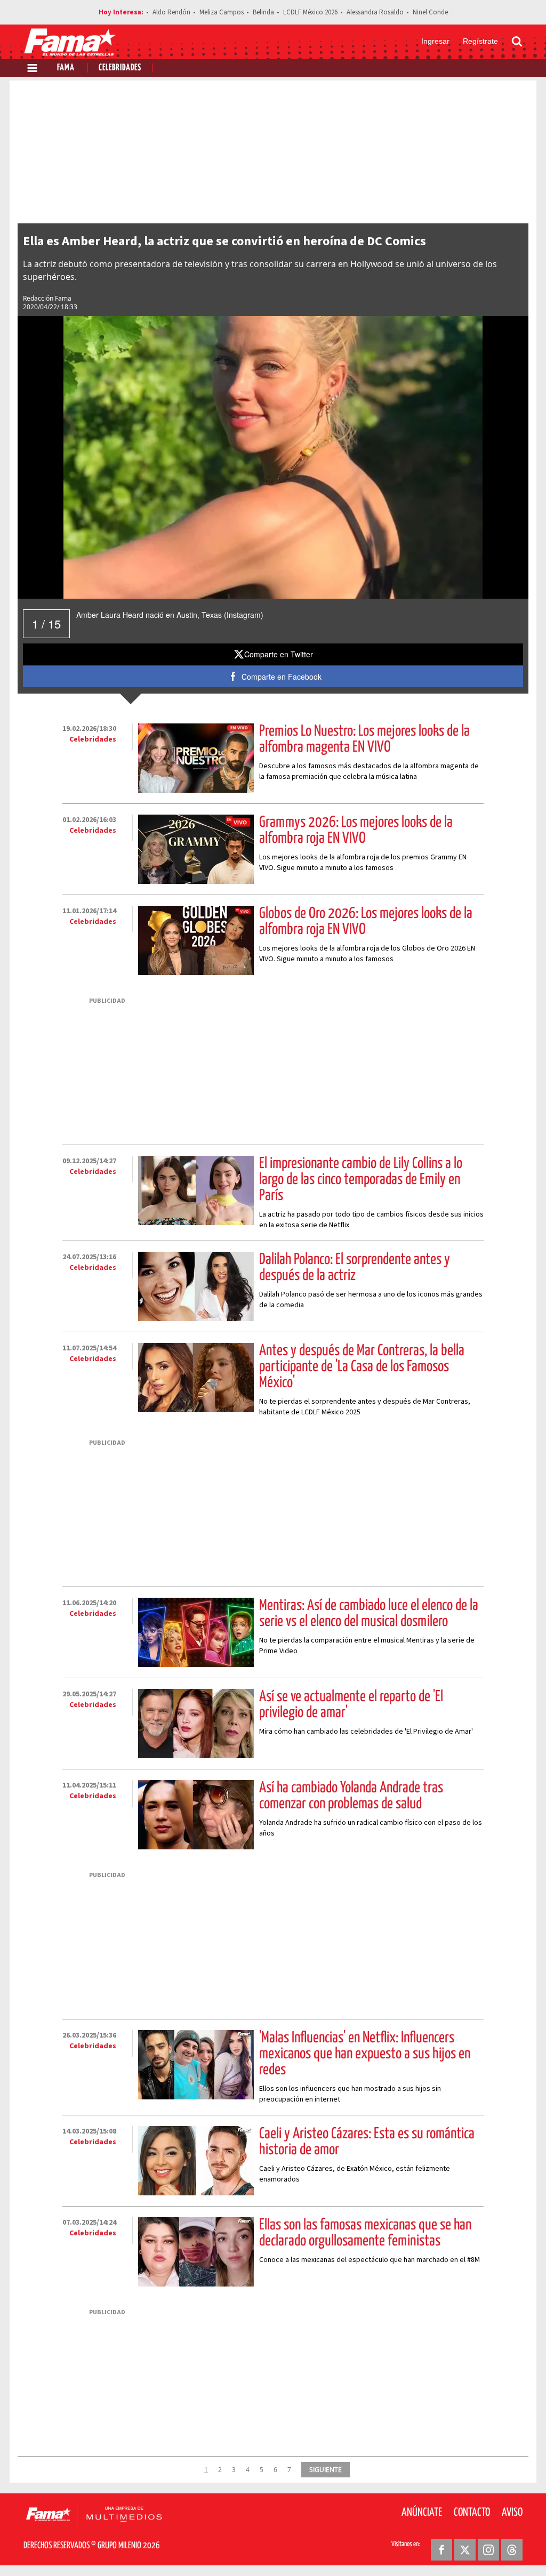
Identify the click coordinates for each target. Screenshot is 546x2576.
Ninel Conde (430, 12)
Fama (66, 68)
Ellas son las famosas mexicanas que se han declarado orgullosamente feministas (365, 2233)
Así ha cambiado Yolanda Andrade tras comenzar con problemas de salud (351, 1796)
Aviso (512, 2513)
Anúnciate (422, 2513)
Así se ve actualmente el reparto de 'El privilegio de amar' (351, 1705)
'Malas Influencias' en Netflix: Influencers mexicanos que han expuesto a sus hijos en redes (365, 2054)
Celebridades (120, 68)
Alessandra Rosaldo (375, 12)
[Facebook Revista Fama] (441, 2550)
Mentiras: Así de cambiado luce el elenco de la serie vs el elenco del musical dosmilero (369, 1614)
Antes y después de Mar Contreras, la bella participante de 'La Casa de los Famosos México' (362, 1367)
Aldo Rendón (171, 12)
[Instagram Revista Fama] (488, 2550)
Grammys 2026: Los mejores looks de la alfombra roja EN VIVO (356, 831)
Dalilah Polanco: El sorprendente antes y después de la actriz (355, 1268)
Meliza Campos (222, 12)
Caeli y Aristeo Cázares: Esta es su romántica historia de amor (367, 2142)
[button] (273, 654)
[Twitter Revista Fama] (465, 2550)
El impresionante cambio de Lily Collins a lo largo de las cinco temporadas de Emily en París (361, 1180)
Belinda (263, 12)
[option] (273, 457)
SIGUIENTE (326, 2469)
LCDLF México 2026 (310, 12)
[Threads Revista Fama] (512, 2550)
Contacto (472, 2513)
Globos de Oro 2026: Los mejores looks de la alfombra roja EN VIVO (366, 922)
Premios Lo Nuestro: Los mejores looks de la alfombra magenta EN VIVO (364, 739)
